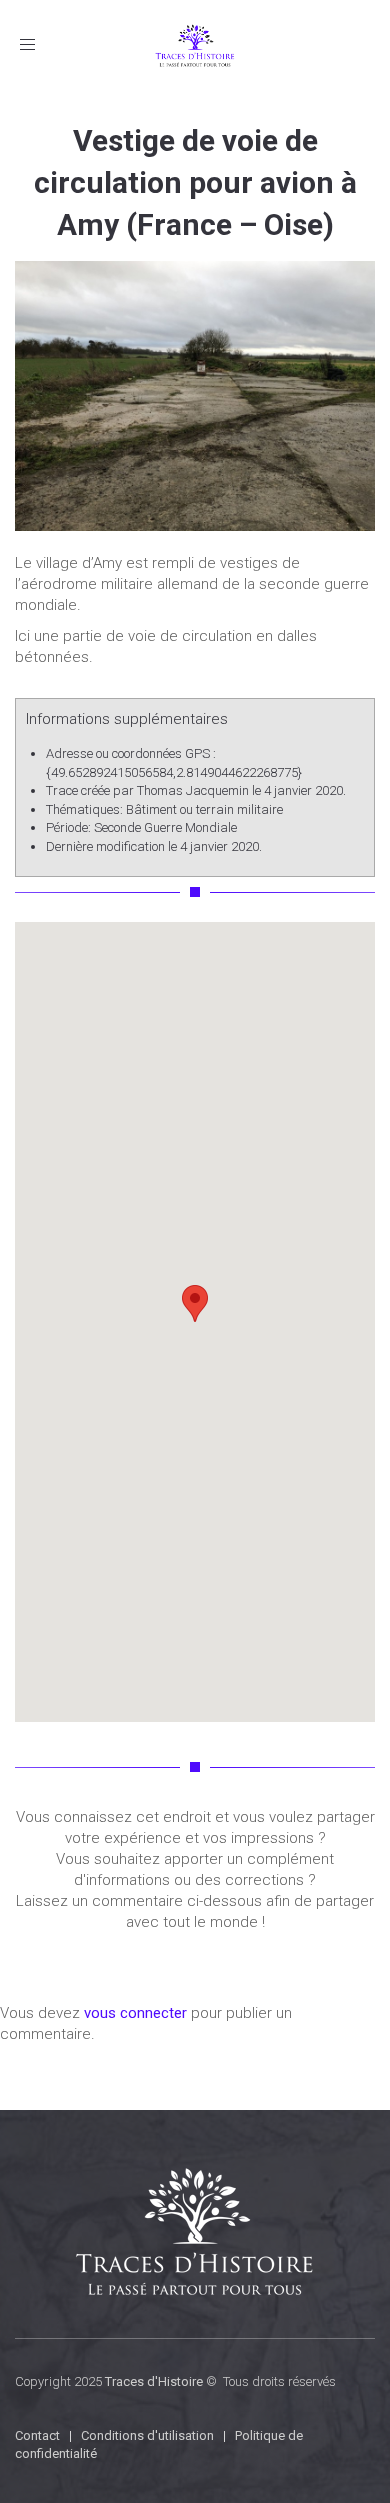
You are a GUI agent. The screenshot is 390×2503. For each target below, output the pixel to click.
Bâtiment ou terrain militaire (204, 809)
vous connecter (135, 2013)
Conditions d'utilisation (147, 2435)
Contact (37, 2435)
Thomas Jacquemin (193, 790)
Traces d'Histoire (154, 2381)
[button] (195, 1303)
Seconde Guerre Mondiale (165, 827)
